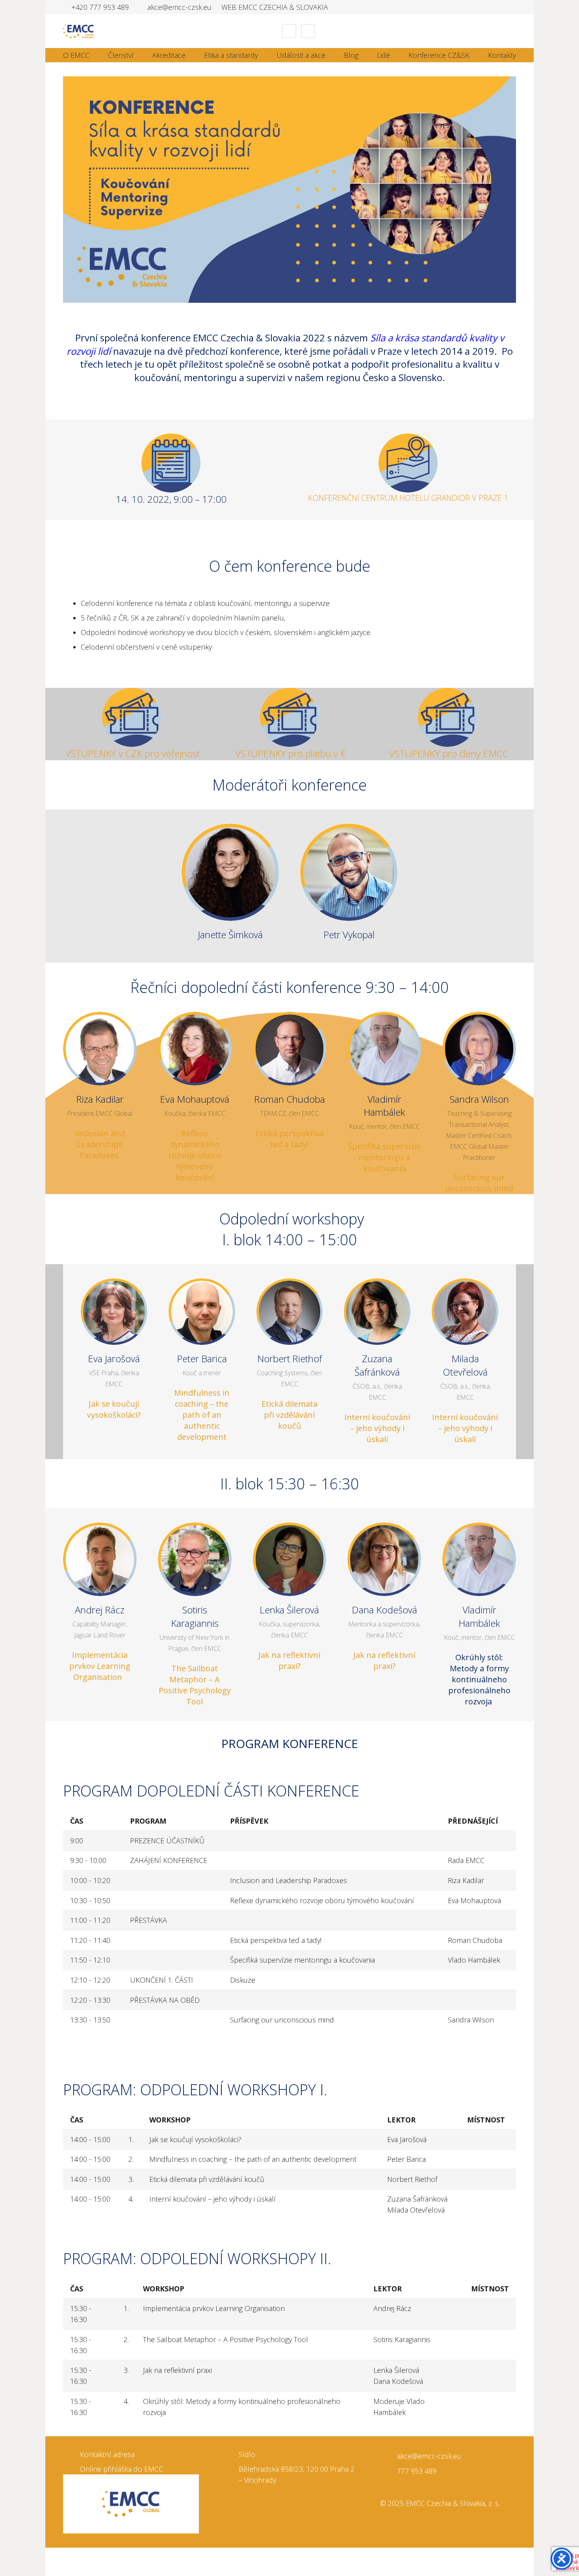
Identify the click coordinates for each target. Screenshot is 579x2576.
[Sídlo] (230, 2455)
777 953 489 (417, 2471)
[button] (512, 31)
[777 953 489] (389, 2471)
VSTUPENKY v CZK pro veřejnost (131, 753)
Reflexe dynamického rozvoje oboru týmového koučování (195, 1155)
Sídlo (247, 2454)
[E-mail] (308, 31)
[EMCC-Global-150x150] (131, 2504)
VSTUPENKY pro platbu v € (290, 753)
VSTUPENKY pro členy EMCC (448, 753)
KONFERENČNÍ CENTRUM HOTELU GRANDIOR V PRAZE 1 (408, 498)
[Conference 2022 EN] (289, 190)
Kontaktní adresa (107, 2454)
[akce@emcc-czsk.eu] (389, 2456)
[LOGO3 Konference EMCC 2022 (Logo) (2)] (131, 717)
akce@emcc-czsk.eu (429, 2456)
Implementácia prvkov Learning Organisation (100, 1666)
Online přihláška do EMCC (122, 2469)
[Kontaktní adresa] (71, 2455)
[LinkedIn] (289, 31)
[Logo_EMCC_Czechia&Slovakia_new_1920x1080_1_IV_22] (78, 31)
